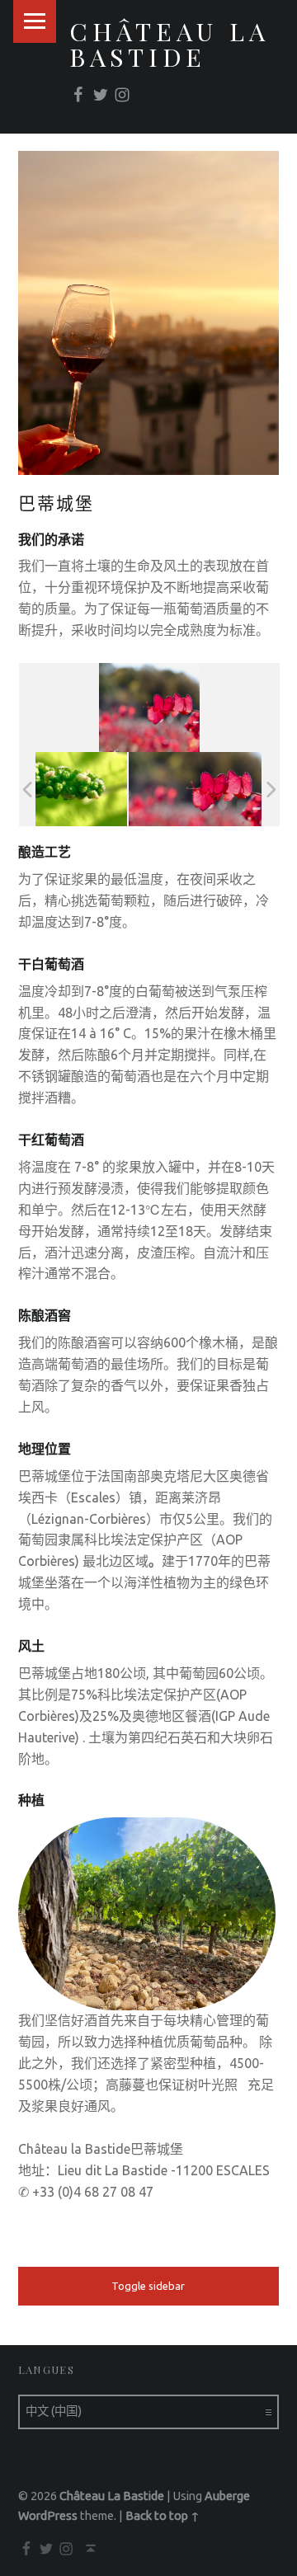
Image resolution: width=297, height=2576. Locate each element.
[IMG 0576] (195, 790)
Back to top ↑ (163, 2516)
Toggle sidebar (148, 2286)
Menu (35, 21)
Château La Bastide (170, 43)
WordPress (48, 2516)
